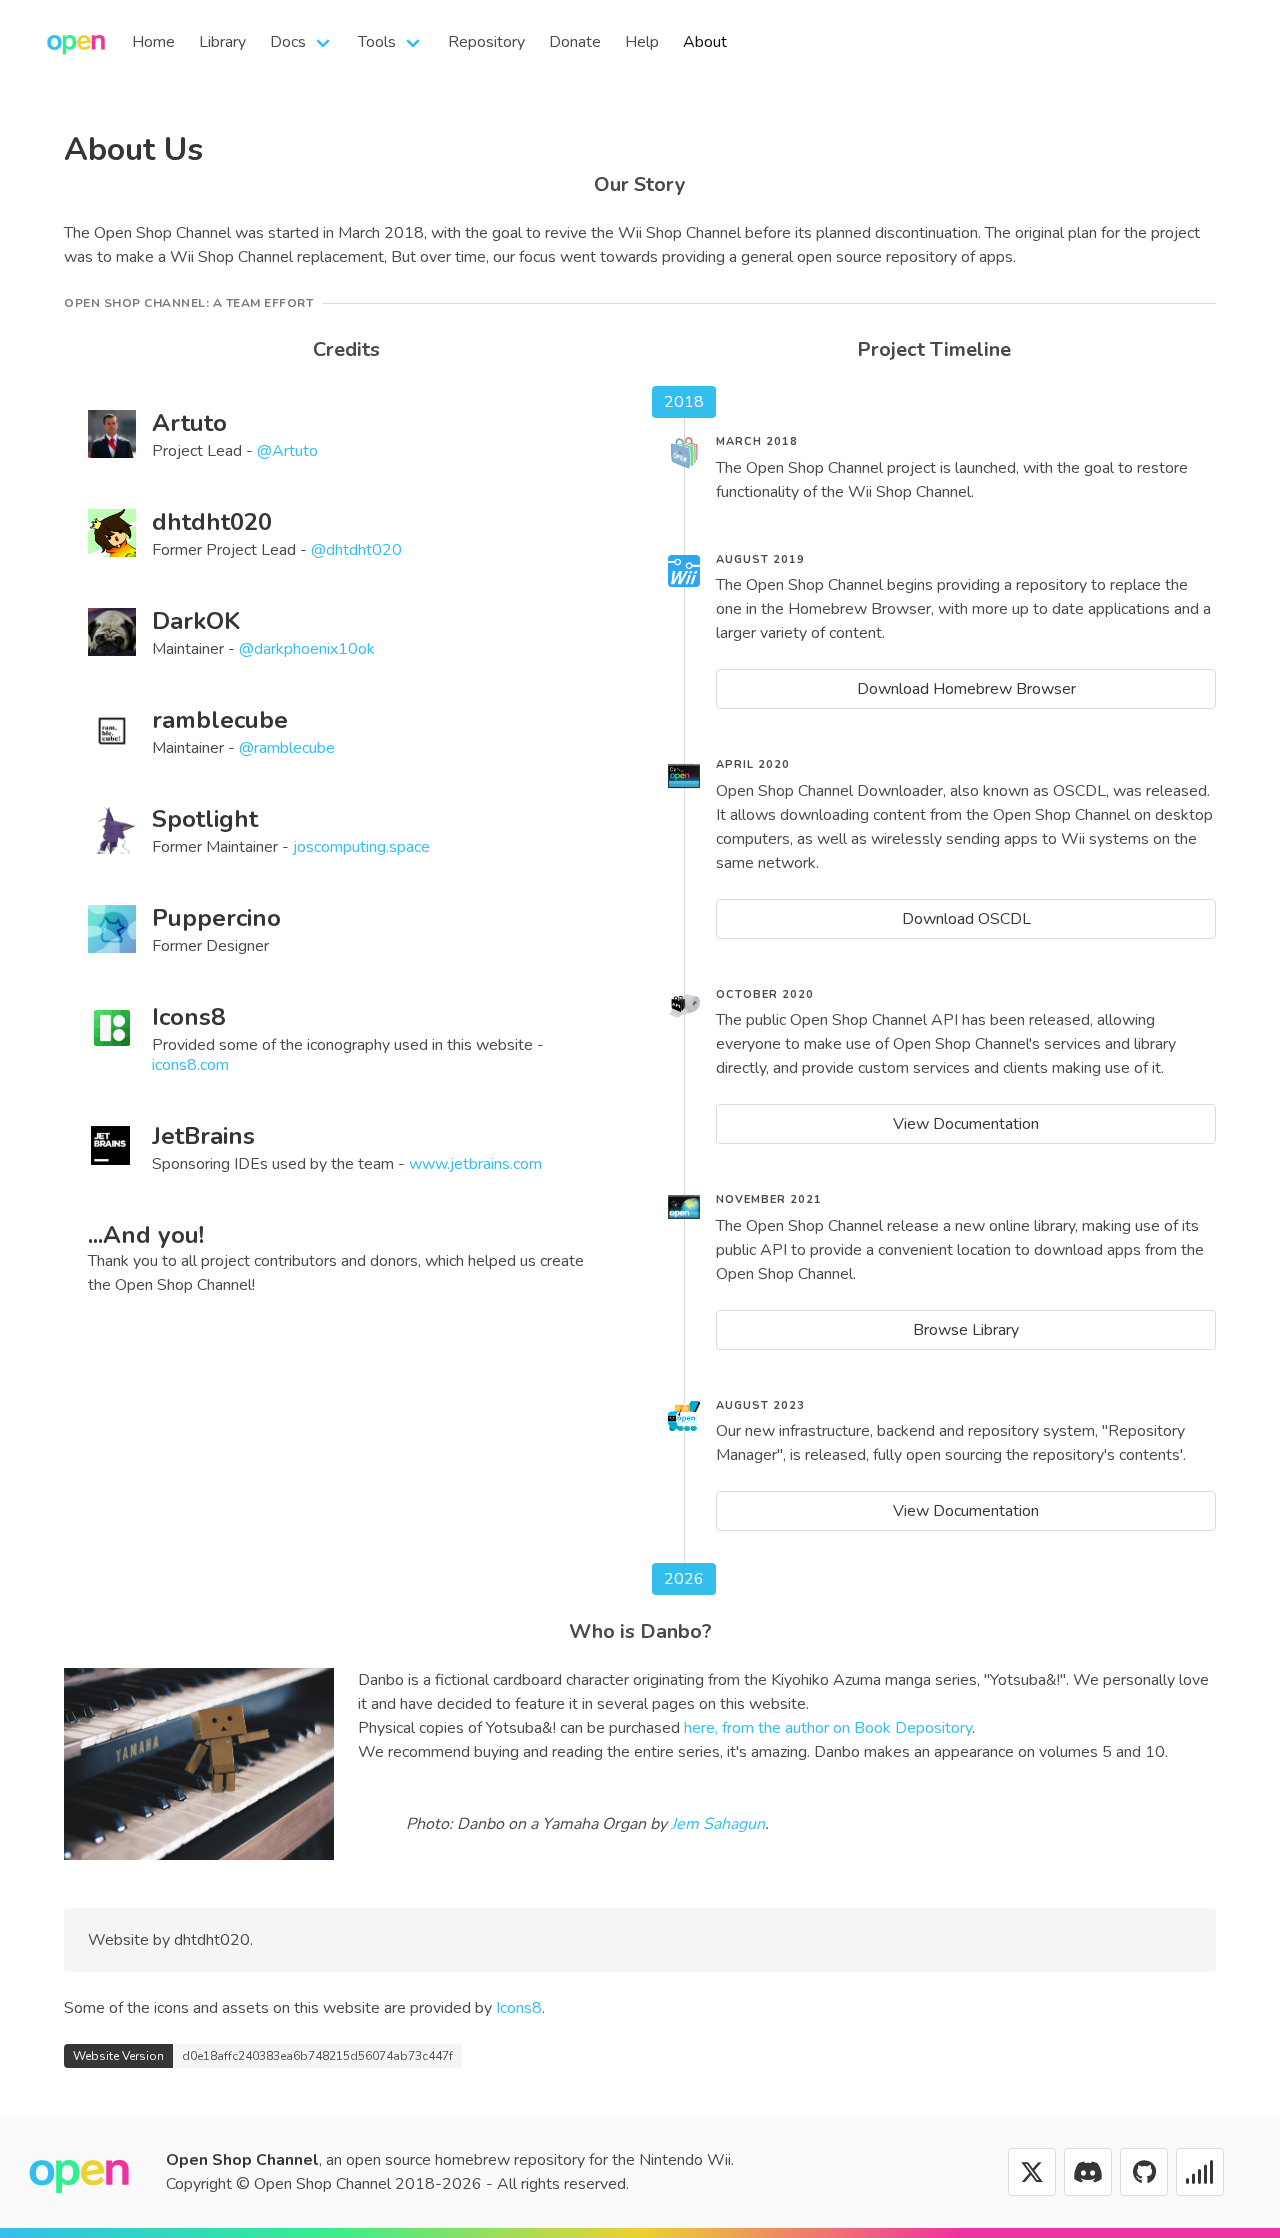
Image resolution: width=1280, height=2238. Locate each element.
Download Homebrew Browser (966, 689)
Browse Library (966, 1330)
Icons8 (519, 2008)
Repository (486, 42)
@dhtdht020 (356, 550)
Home (153, 42)
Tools (377, 42)
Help (642, 42)
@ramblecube (287, 748)
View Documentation (966, 1124)
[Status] (1200, 2172)
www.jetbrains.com (475, 1164)
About (705, 42)
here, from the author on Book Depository (828, 1728)
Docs (288, 42)
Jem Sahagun (718, 1824)
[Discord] (1088, 2172)
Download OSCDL (966, 919)
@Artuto (287, 451)
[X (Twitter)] (1032, 2172)
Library (222, 42)
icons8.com (190, 1065)
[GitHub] (1144, 2172)
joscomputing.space (361, 847)
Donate (575, 42)
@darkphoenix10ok (307, 649)
